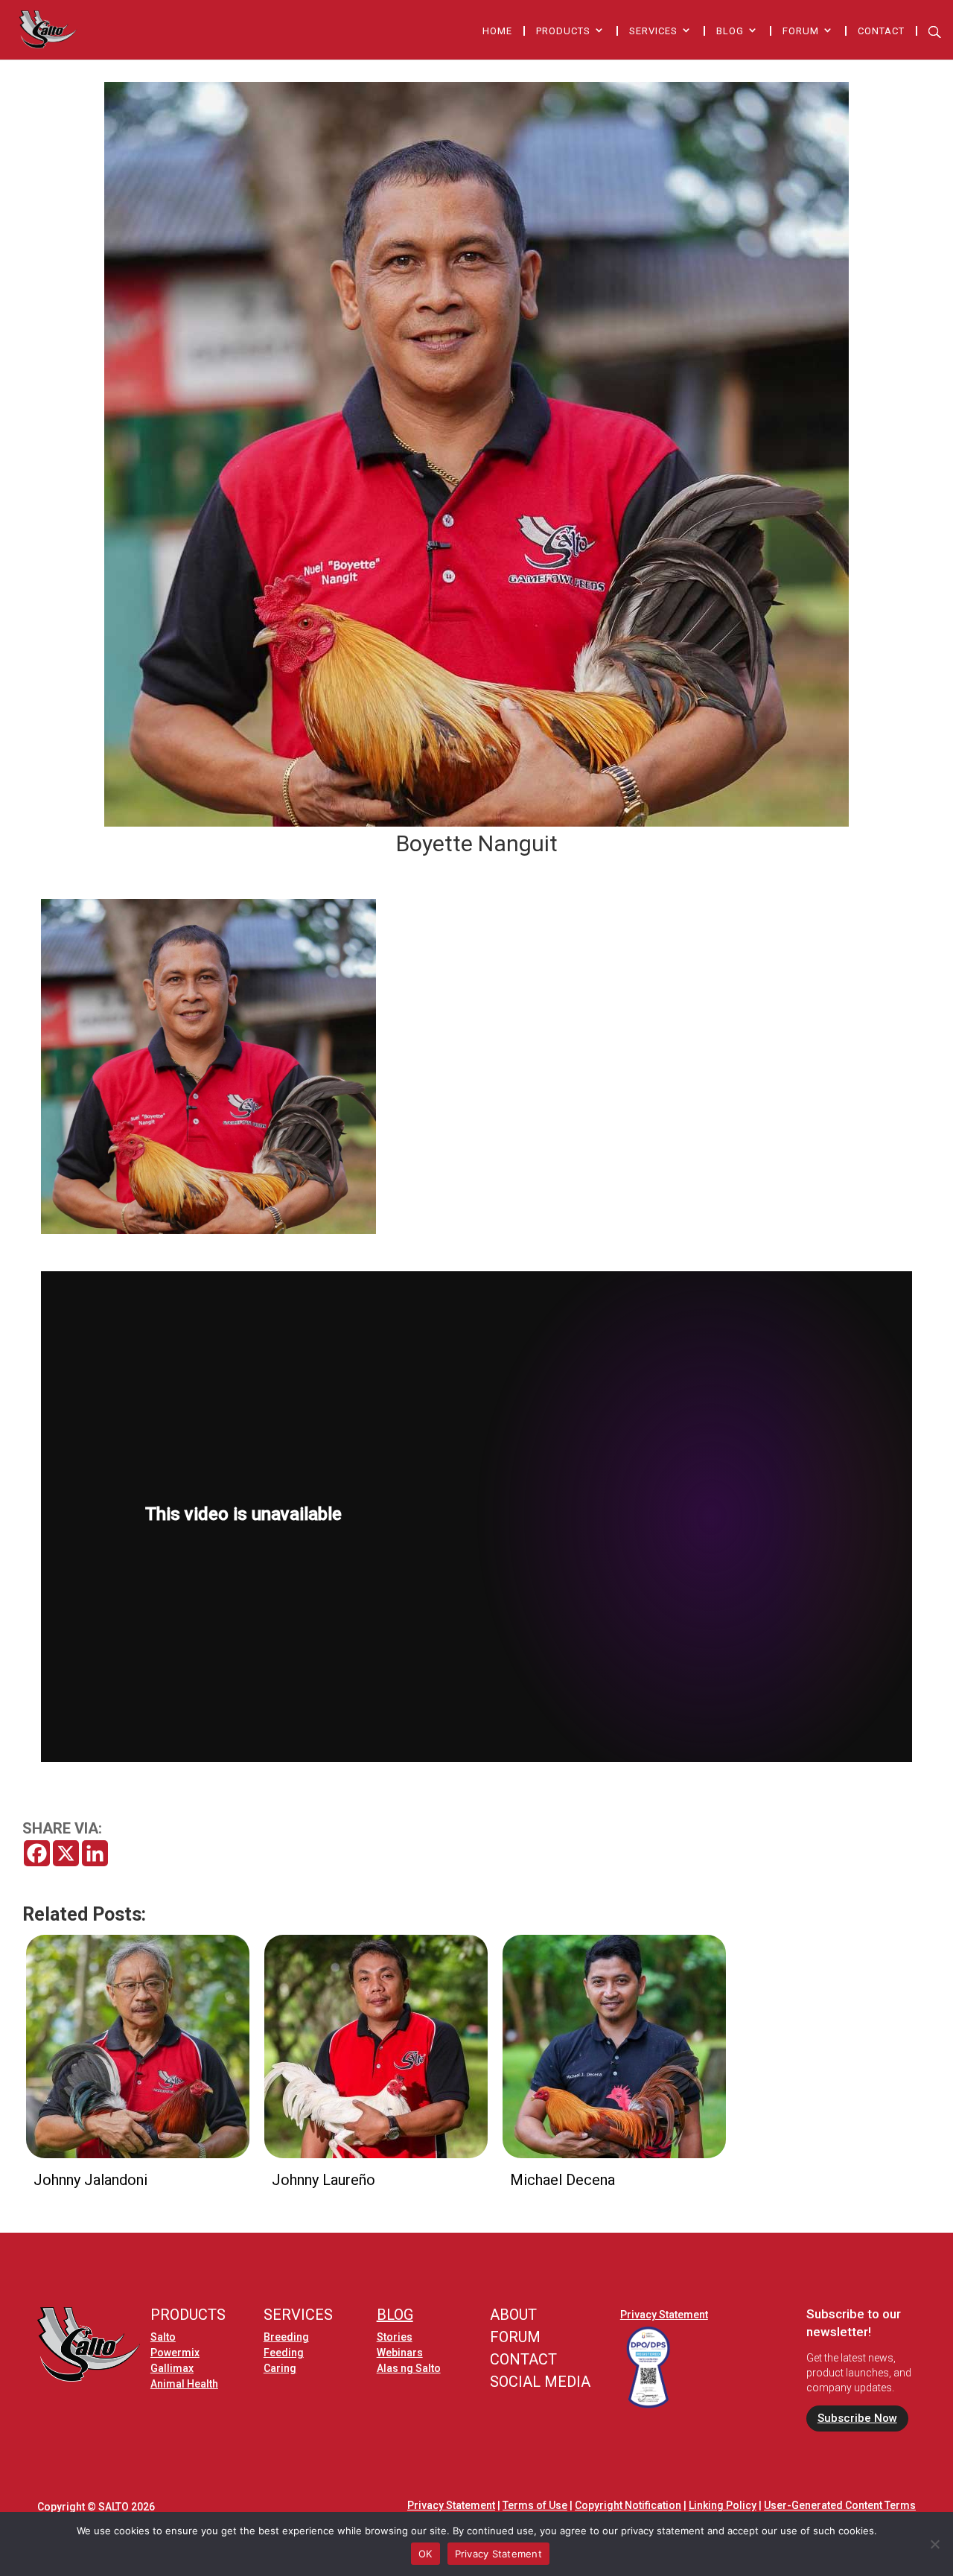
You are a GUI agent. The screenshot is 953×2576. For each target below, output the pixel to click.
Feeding (284, 2353)
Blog (730, 31)
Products (563, 31)
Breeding (286, 2337)
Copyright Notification (628, 2505)
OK (425, 2554)
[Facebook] (37, 1853)
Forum (801, 31)
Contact (881, 31)
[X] (66, 1853)
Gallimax (172, 2368)
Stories (395, 2337)
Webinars (400, 2353)
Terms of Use (535, 2505)
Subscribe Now (857, 2418)
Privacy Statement (664, 2315)
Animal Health (184, 2384)
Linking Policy (723, 2505)
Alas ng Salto (409, 2368)
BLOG (395, 2315)
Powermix (175, 2353)
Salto (163, 2337)
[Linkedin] (95, 1853)
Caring (280, 2368)
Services (653, 31)
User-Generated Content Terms (840, 2505)
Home (497, 31)
